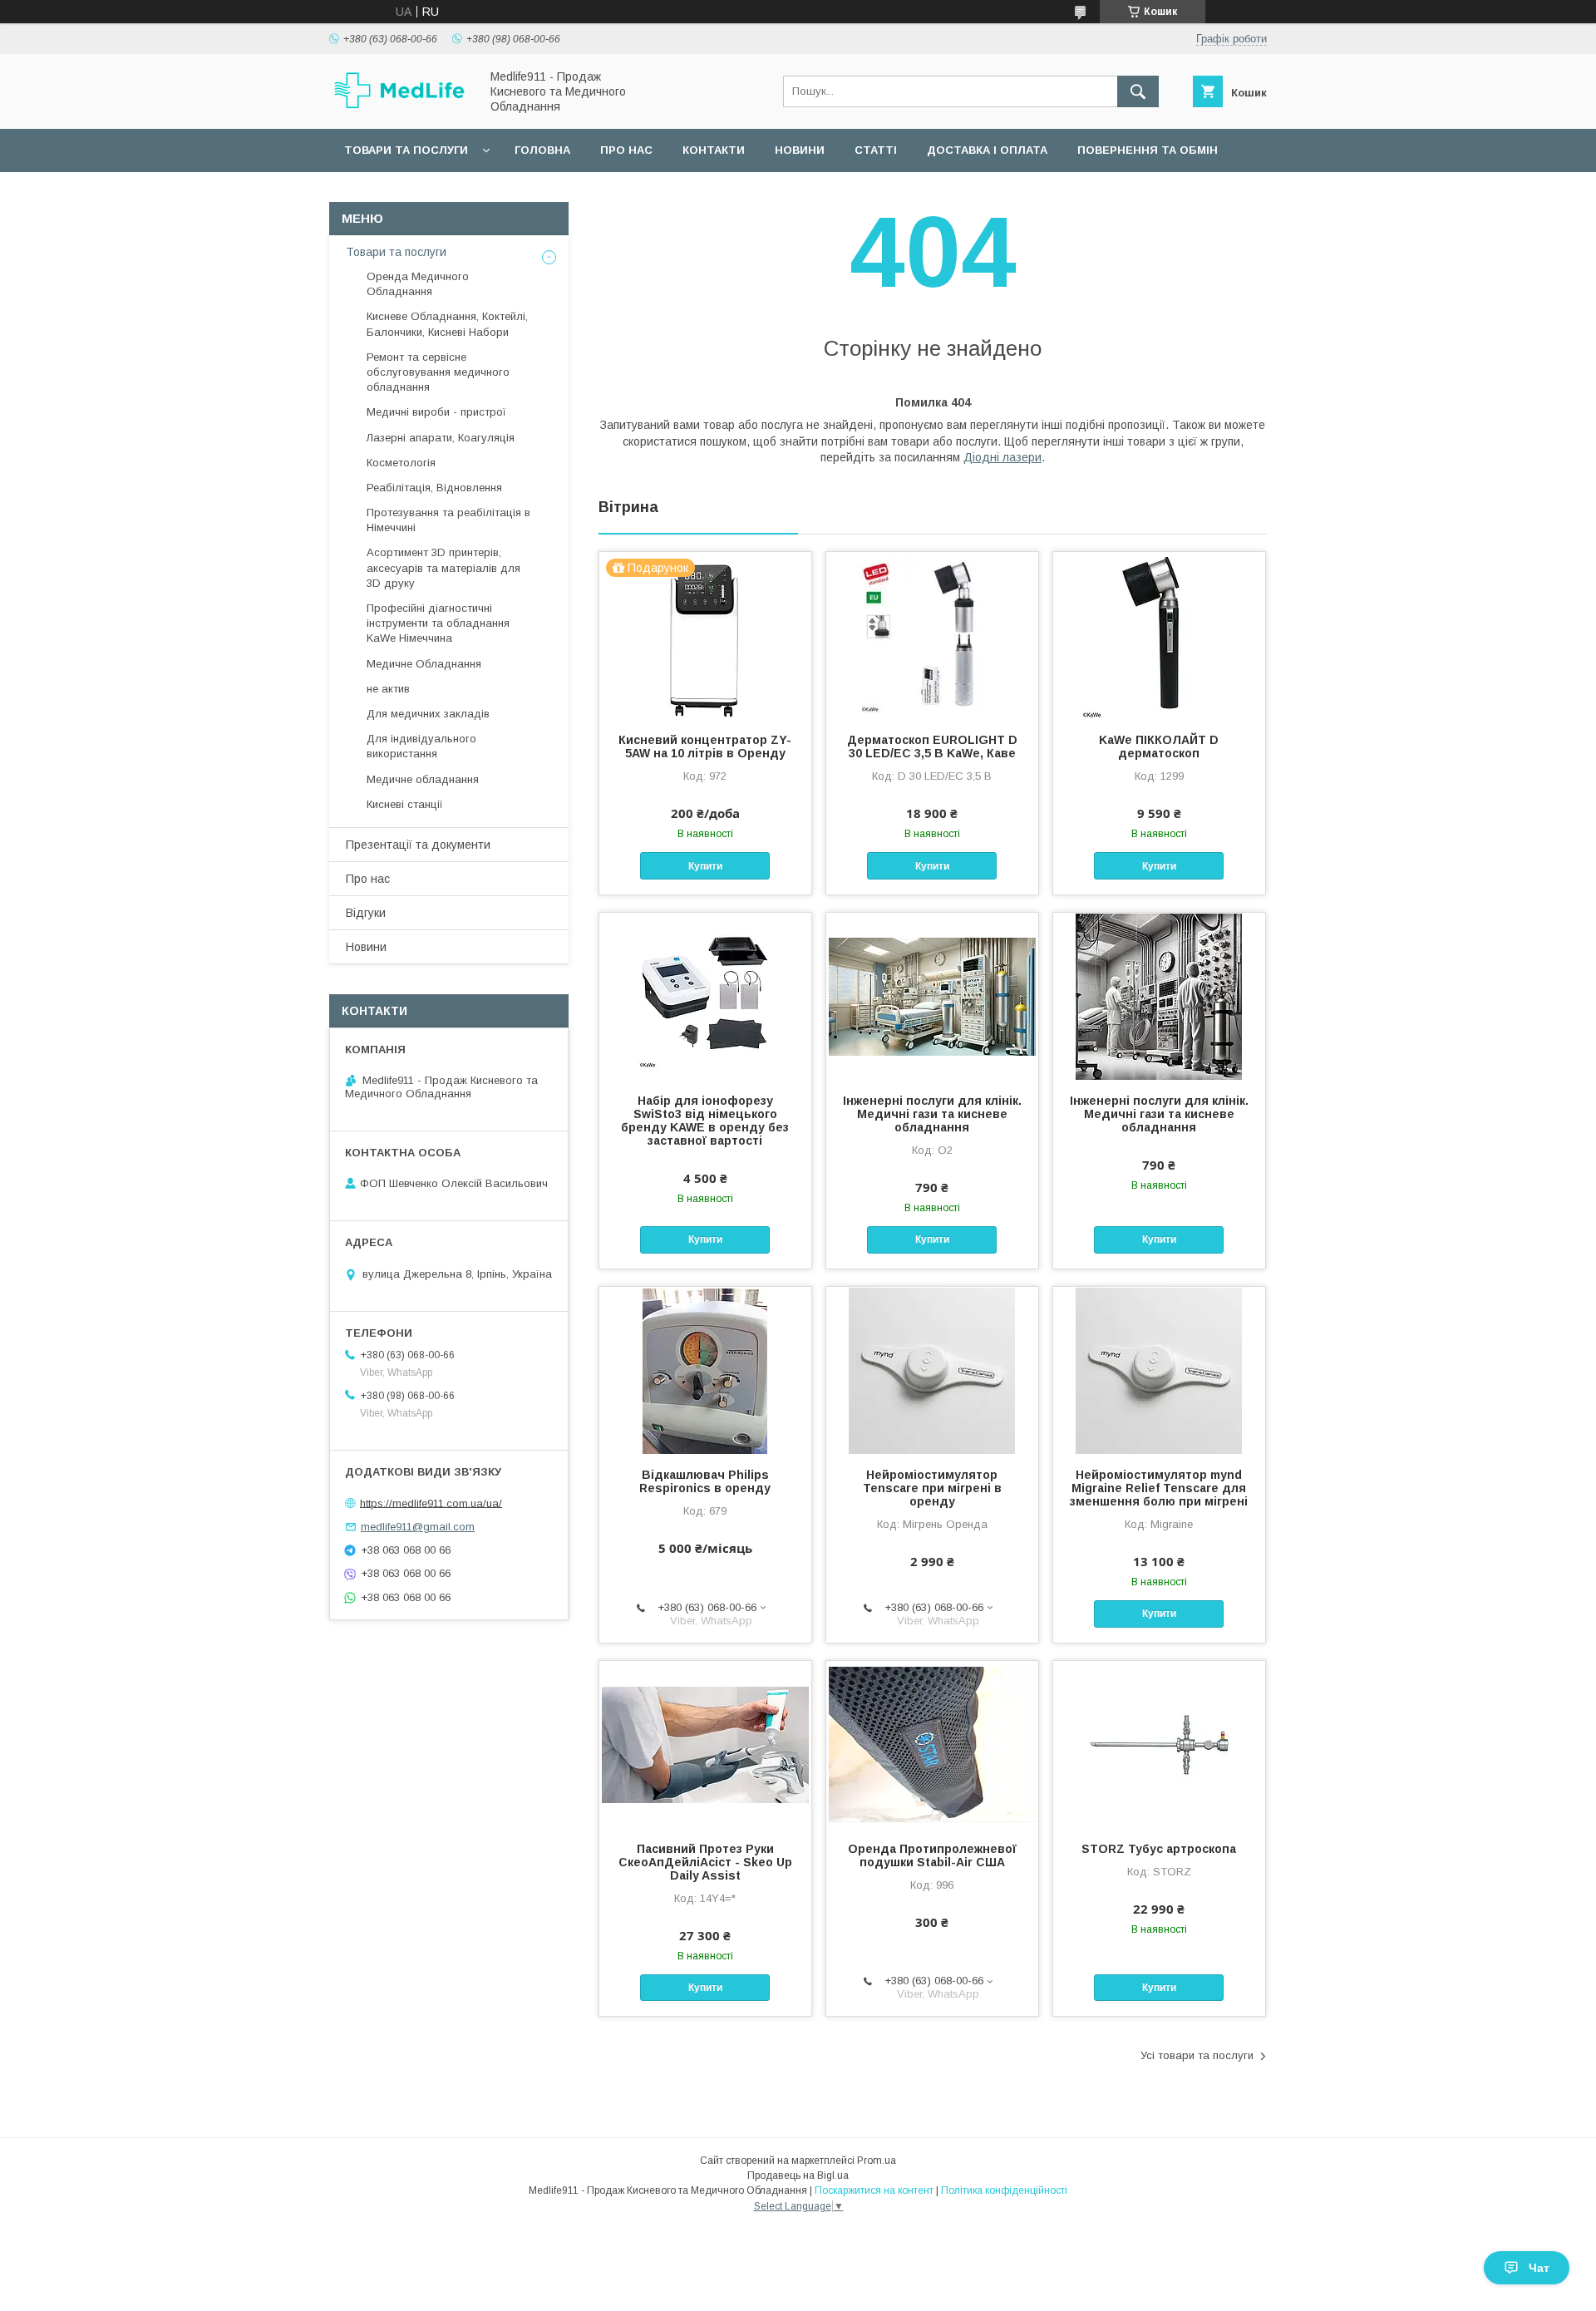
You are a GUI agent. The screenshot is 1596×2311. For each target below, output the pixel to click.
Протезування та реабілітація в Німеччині (448, 520)
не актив (388, 689)
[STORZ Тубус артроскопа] (1159, 1744)
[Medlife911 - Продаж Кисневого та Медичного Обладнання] (400, 106)
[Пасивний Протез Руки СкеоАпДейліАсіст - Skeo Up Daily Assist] (705, 1744)
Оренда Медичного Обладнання (418, 284)
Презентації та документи (418, 845)
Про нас (626, 150)
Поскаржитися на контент (874, 2190)
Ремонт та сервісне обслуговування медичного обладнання (438, 372)
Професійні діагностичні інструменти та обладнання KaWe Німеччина (438, 623)
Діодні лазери (1002, 457)
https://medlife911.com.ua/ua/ (431, 1503)
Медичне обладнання (423, 779)
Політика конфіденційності (1004, 2190)
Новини (800, 150)
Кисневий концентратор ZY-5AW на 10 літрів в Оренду (705, 747)
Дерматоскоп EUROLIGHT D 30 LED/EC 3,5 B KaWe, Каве (932, 747)
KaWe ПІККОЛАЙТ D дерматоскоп (1159, 747)
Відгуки (366, 913)
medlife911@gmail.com (418, 1527)
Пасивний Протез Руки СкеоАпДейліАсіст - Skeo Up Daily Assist (705, 1862)
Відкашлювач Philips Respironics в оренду (705, 1481)
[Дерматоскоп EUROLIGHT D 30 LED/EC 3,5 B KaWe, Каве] (932, 635)
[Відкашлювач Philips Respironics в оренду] (705, 1370)
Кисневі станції (405, 804)
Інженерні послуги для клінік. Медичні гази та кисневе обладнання (932, 1114)
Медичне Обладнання (424, 664)
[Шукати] (1138, 91)
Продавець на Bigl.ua (798, 2175)
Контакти (714, 150)
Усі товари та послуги (1197, 2055)
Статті (876, 150)
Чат (1539, 2268)
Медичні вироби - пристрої (436, 412)
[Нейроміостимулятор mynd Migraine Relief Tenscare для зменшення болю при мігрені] (1159, 1370)
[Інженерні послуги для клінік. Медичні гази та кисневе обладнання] (932, 996)
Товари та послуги (406, 150)
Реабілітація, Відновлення (434, 488)
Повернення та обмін (1148, 150)
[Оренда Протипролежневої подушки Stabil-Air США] (932, 1744)
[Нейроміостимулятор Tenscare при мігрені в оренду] (932, 1370)
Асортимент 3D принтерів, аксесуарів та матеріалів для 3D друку (443, 567)
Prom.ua (877, 2161)
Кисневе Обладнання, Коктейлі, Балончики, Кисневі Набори (447, 324)
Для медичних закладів (428, 714)
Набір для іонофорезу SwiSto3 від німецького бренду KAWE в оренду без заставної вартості (705, 1121)
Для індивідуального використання (421, 746)
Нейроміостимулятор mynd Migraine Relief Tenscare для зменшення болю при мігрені (1159, 1488)
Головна (542, 150)
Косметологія (401, 463)
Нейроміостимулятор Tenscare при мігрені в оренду (932, 1488)
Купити (705, 866)
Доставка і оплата (987, 150)
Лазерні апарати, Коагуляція (441, 438)
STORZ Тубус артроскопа (1159, 1849)
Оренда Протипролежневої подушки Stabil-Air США (932, 1855)
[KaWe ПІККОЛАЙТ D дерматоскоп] (1159, 635)
